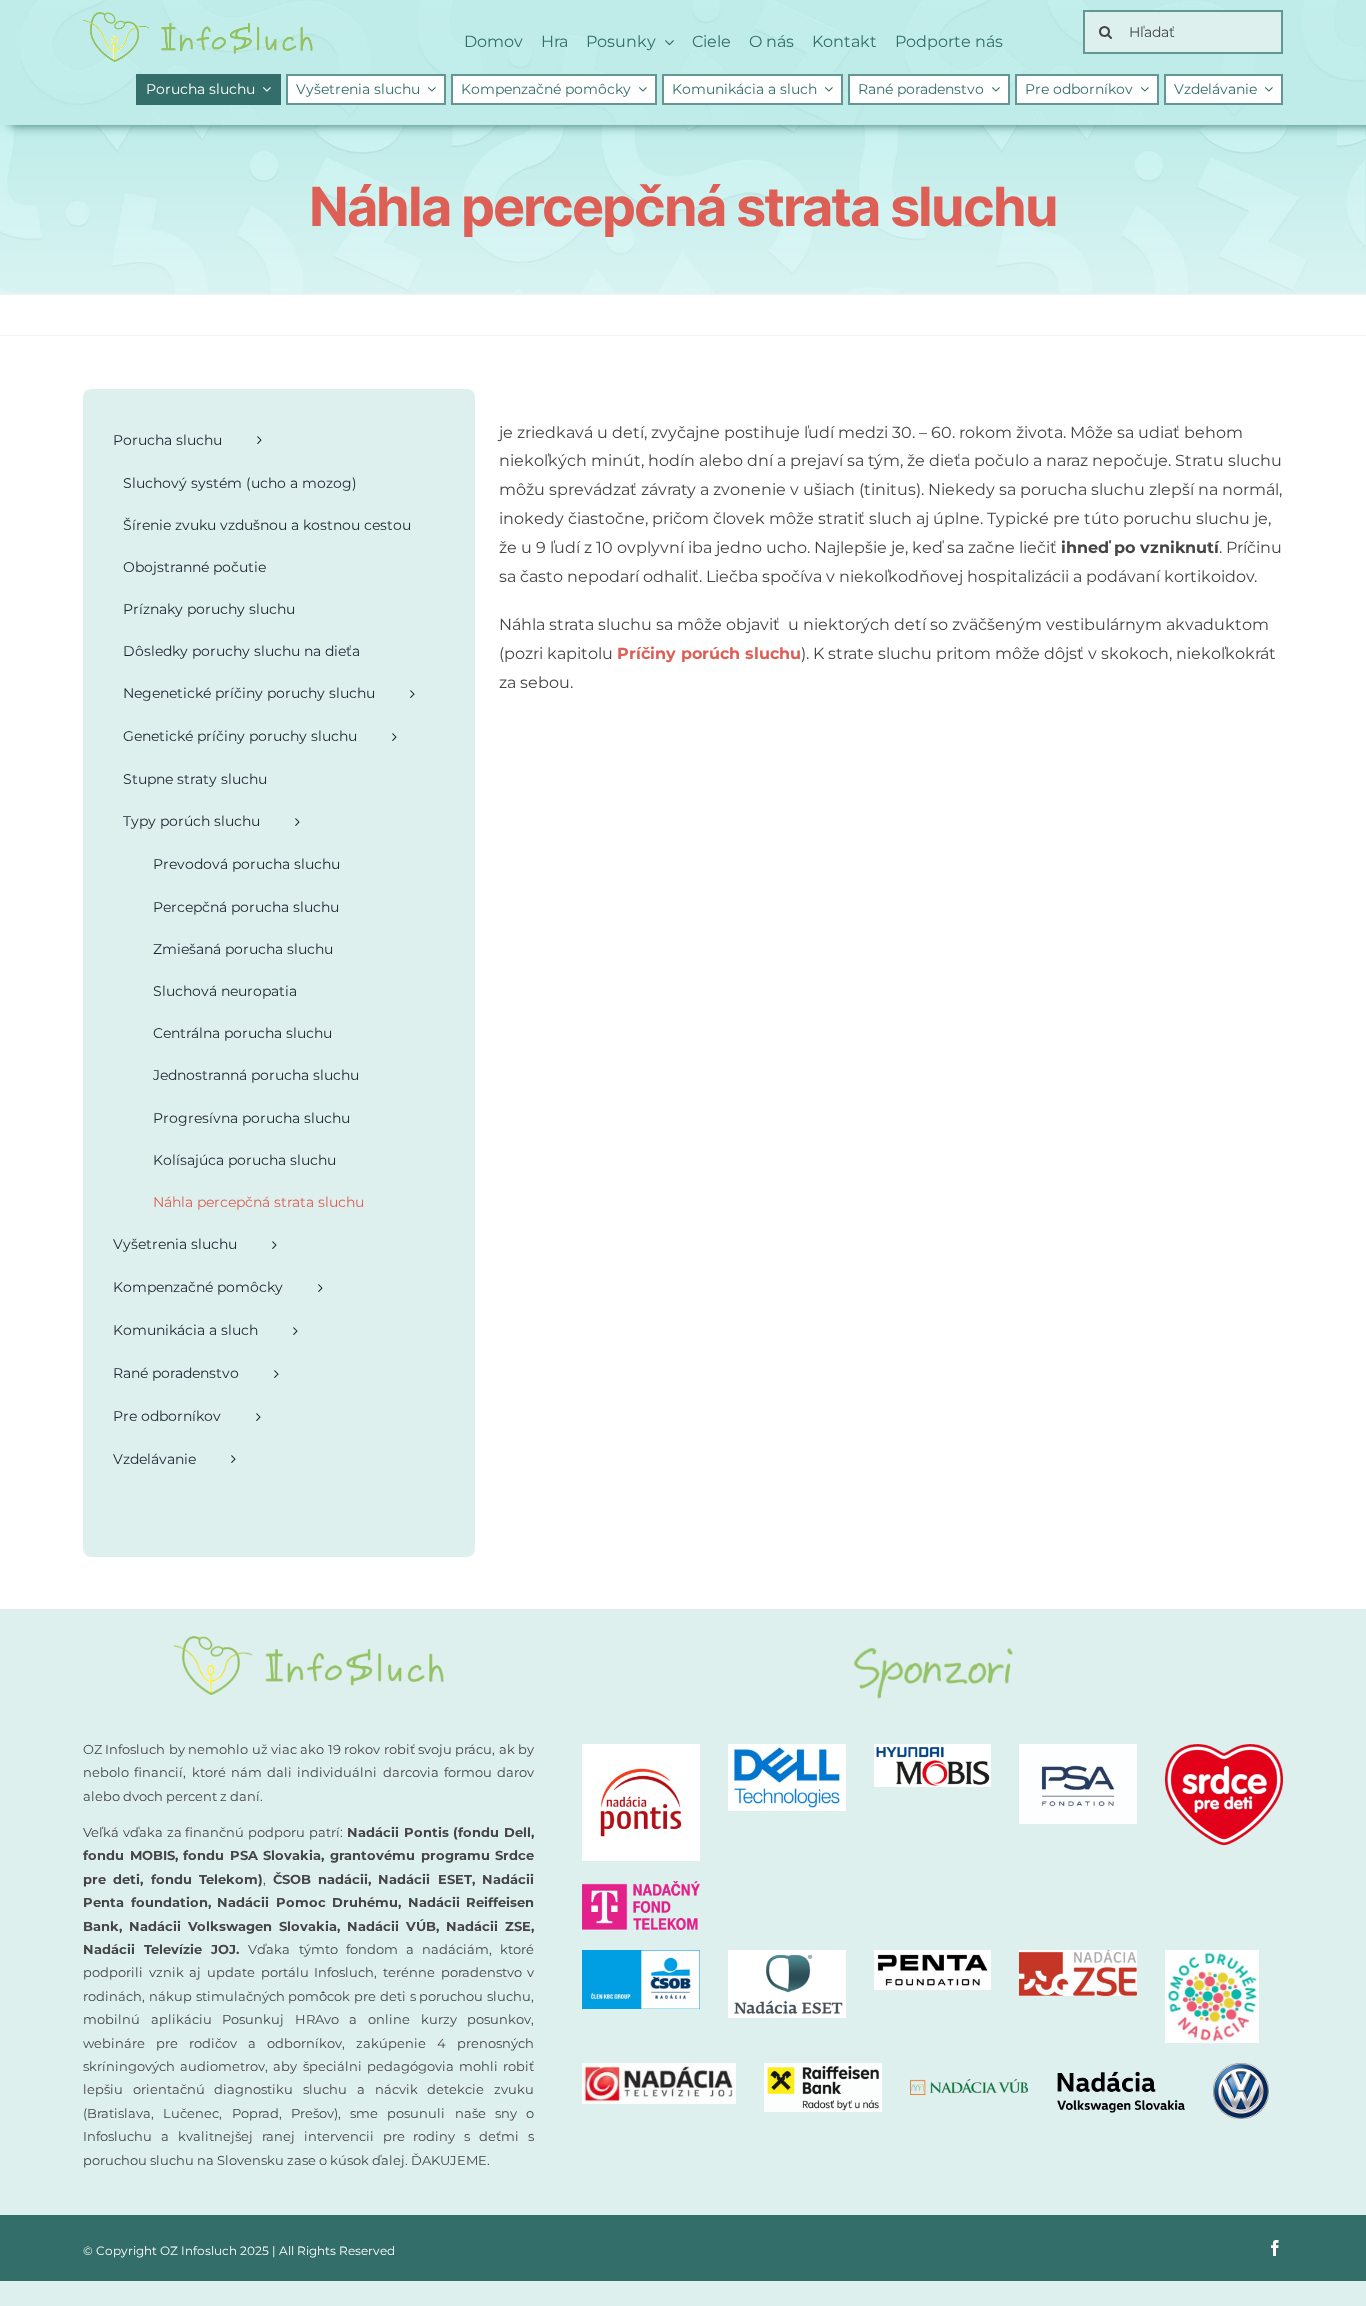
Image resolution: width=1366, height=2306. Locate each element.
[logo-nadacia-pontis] (641, 1751)
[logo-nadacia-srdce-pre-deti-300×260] (1224, 1751)
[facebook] (1275, 2248)
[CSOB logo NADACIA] (641, 1957)
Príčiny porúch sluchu (709, 653)
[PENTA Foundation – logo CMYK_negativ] (933, 1957)
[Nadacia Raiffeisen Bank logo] (823, 2070)
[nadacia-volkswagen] (1162, 2070)
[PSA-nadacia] (1078, 1751)
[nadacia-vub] (969, 2086)
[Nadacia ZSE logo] (1078, 1957)
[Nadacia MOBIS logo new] (933, 1751)
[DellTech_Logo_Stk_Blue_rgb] (787, 1751)
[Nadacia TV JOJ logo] (659, 2070)
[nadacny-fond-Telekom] (641, 1888)
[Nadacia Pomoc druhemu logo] (1212, 1957)
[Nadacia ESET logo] (787, 1957)
